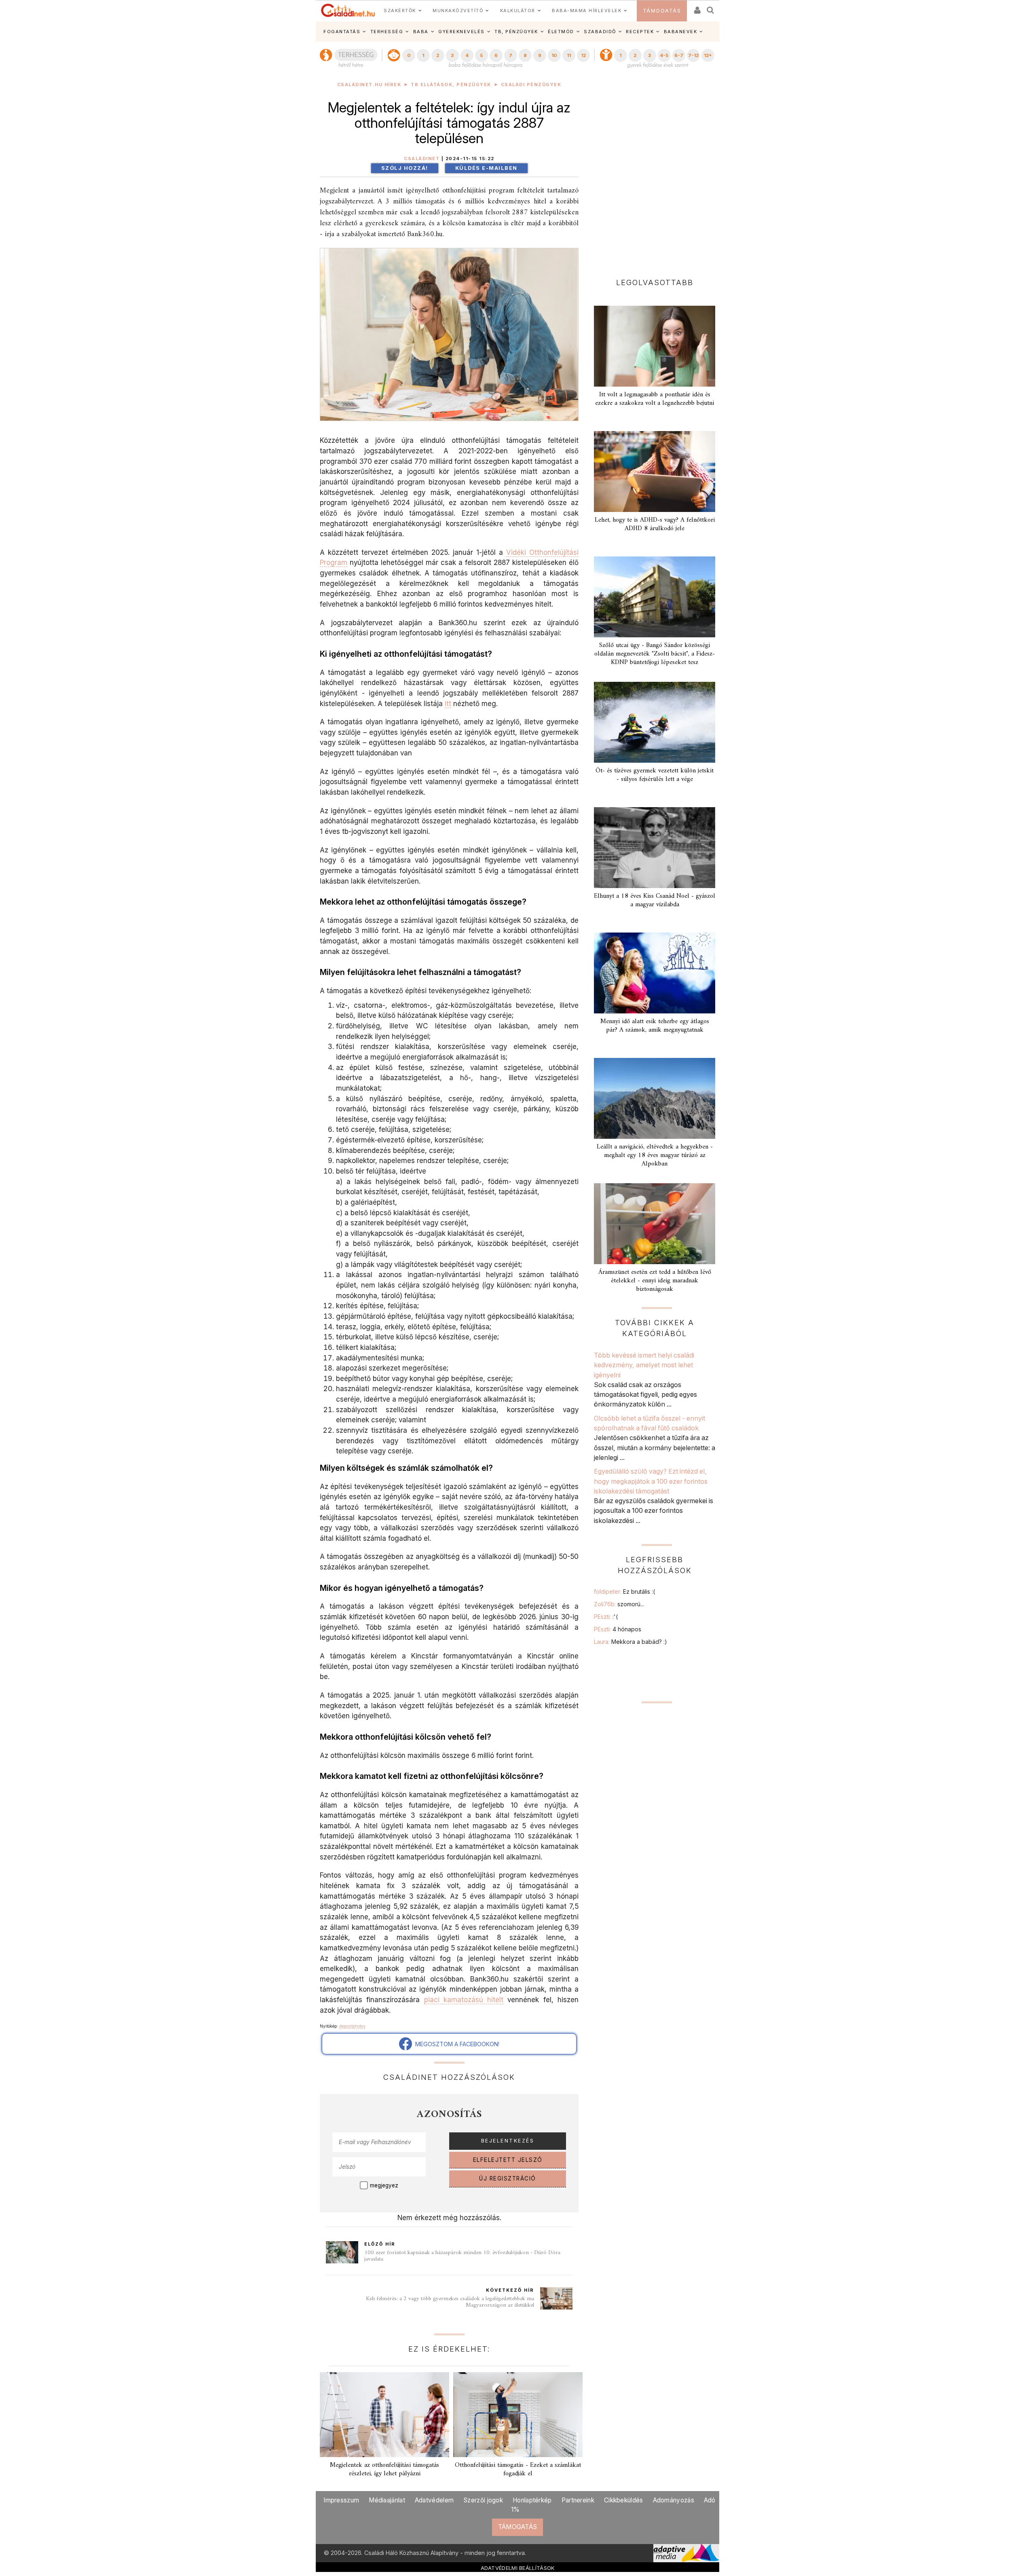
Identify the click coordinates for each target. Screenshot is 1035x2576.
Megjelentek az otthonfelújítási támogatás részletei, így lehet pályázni (384, 2469)
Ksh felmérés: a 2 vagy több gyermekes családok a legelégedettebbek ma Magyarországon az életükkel (450, 2302)
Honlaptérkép (532, 2500)
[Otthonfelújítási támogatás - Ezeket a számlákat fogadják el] (518, 2415)
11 (569, 55)
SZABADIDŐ (600, 32)
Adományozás (674, 2500)
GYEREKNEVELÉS (462, 32)
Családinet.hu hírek (369, 85)
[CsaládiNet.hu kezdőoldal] (348, 11)
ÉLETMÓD (561, 32)
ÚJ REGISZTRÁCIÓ (508, 2178)
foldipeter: (624, 1591)
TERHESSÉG (387, 32)
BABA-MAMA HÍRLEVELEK (587, 11)
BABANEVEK (681, 32)
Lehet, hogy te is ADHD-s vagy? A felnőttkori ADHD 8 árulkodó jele (655, 524)
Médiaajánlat (387, 2500)
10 (554, 55)
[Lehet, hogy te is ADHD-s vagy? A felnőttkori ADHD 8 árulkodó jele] (655, 472)
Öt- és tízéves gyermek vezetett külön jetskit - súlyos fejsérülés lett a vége (655, 775)
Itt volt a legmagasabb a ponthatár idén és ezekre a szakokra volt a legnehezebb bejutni (655, 399)
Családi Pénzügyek (531, 85)
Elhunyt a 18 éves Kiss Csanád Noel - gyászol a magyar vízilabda (655, 900)
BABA (421, 32)
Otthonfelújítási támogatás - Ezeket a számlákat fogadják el (518, 2469)
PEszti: (606, 1617)
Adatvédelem (434, 2500)
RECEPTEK (640, 32)
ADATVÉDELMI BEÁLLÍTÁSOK (518, 2568)
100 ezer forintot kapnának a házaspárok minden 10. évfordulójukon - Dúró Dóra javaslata (462, 2256)
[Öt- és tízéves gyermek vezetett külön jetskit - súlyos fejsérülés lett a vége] (655, 722)
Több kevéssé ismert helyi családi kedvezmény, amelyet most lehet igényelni (644, 1365)
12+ (708, 55)
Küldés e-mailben (486, 168)
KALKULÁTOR (518, 11)
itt (448, 703)
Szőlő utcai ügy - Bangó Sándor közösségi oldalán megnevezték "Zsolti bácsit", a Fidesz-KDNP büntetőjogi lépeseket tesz (655, 654)
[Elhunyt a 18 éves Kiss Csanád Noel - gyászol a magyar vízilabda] (655, 848)
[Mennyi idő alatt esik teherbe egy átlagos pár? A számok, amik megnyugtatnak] (655, 973)
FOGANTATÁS (342, 32)
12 (583, 55)
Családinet (422, 159)
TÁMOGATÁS (662, 11)
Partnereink (578, 2500)
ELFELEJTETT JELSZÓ (508, 2160)
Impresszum (341, 2500)
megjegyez (384, 2185)
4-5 (664, 55)
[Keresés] (711, 7)
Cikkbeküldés (624, 2500)
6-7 (679, 55)
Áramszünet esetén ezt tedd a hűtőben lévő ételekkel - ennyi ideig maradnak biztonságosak (655, 1281)
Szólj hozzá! (405, 168)
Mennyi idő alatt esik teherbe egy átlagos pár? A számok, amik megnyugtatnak (655, 1026)
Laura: (631, 1642)
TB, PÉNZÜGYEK (516, 32)
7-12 (693, 55)
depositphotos (352, 2026)
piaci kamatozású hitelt (464, 2000)
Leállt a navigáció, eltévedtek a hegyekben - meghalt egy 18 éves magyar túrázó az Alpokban (655, 1155)
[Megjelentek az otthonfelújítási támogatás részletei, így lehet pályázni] (384, 2415)
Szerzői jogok (483, 2500)
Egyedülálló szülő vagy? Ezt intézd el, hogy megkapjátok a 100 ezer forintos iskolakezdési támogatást (651, 1481)
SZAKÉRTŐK (400, 11)
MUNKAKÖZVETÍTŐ (458, 11)
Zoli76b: (619, 1604)
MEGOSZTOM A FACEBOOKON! (456, 2044)
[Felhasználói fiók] (697, 7)
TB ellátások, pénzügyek (451, 85)
